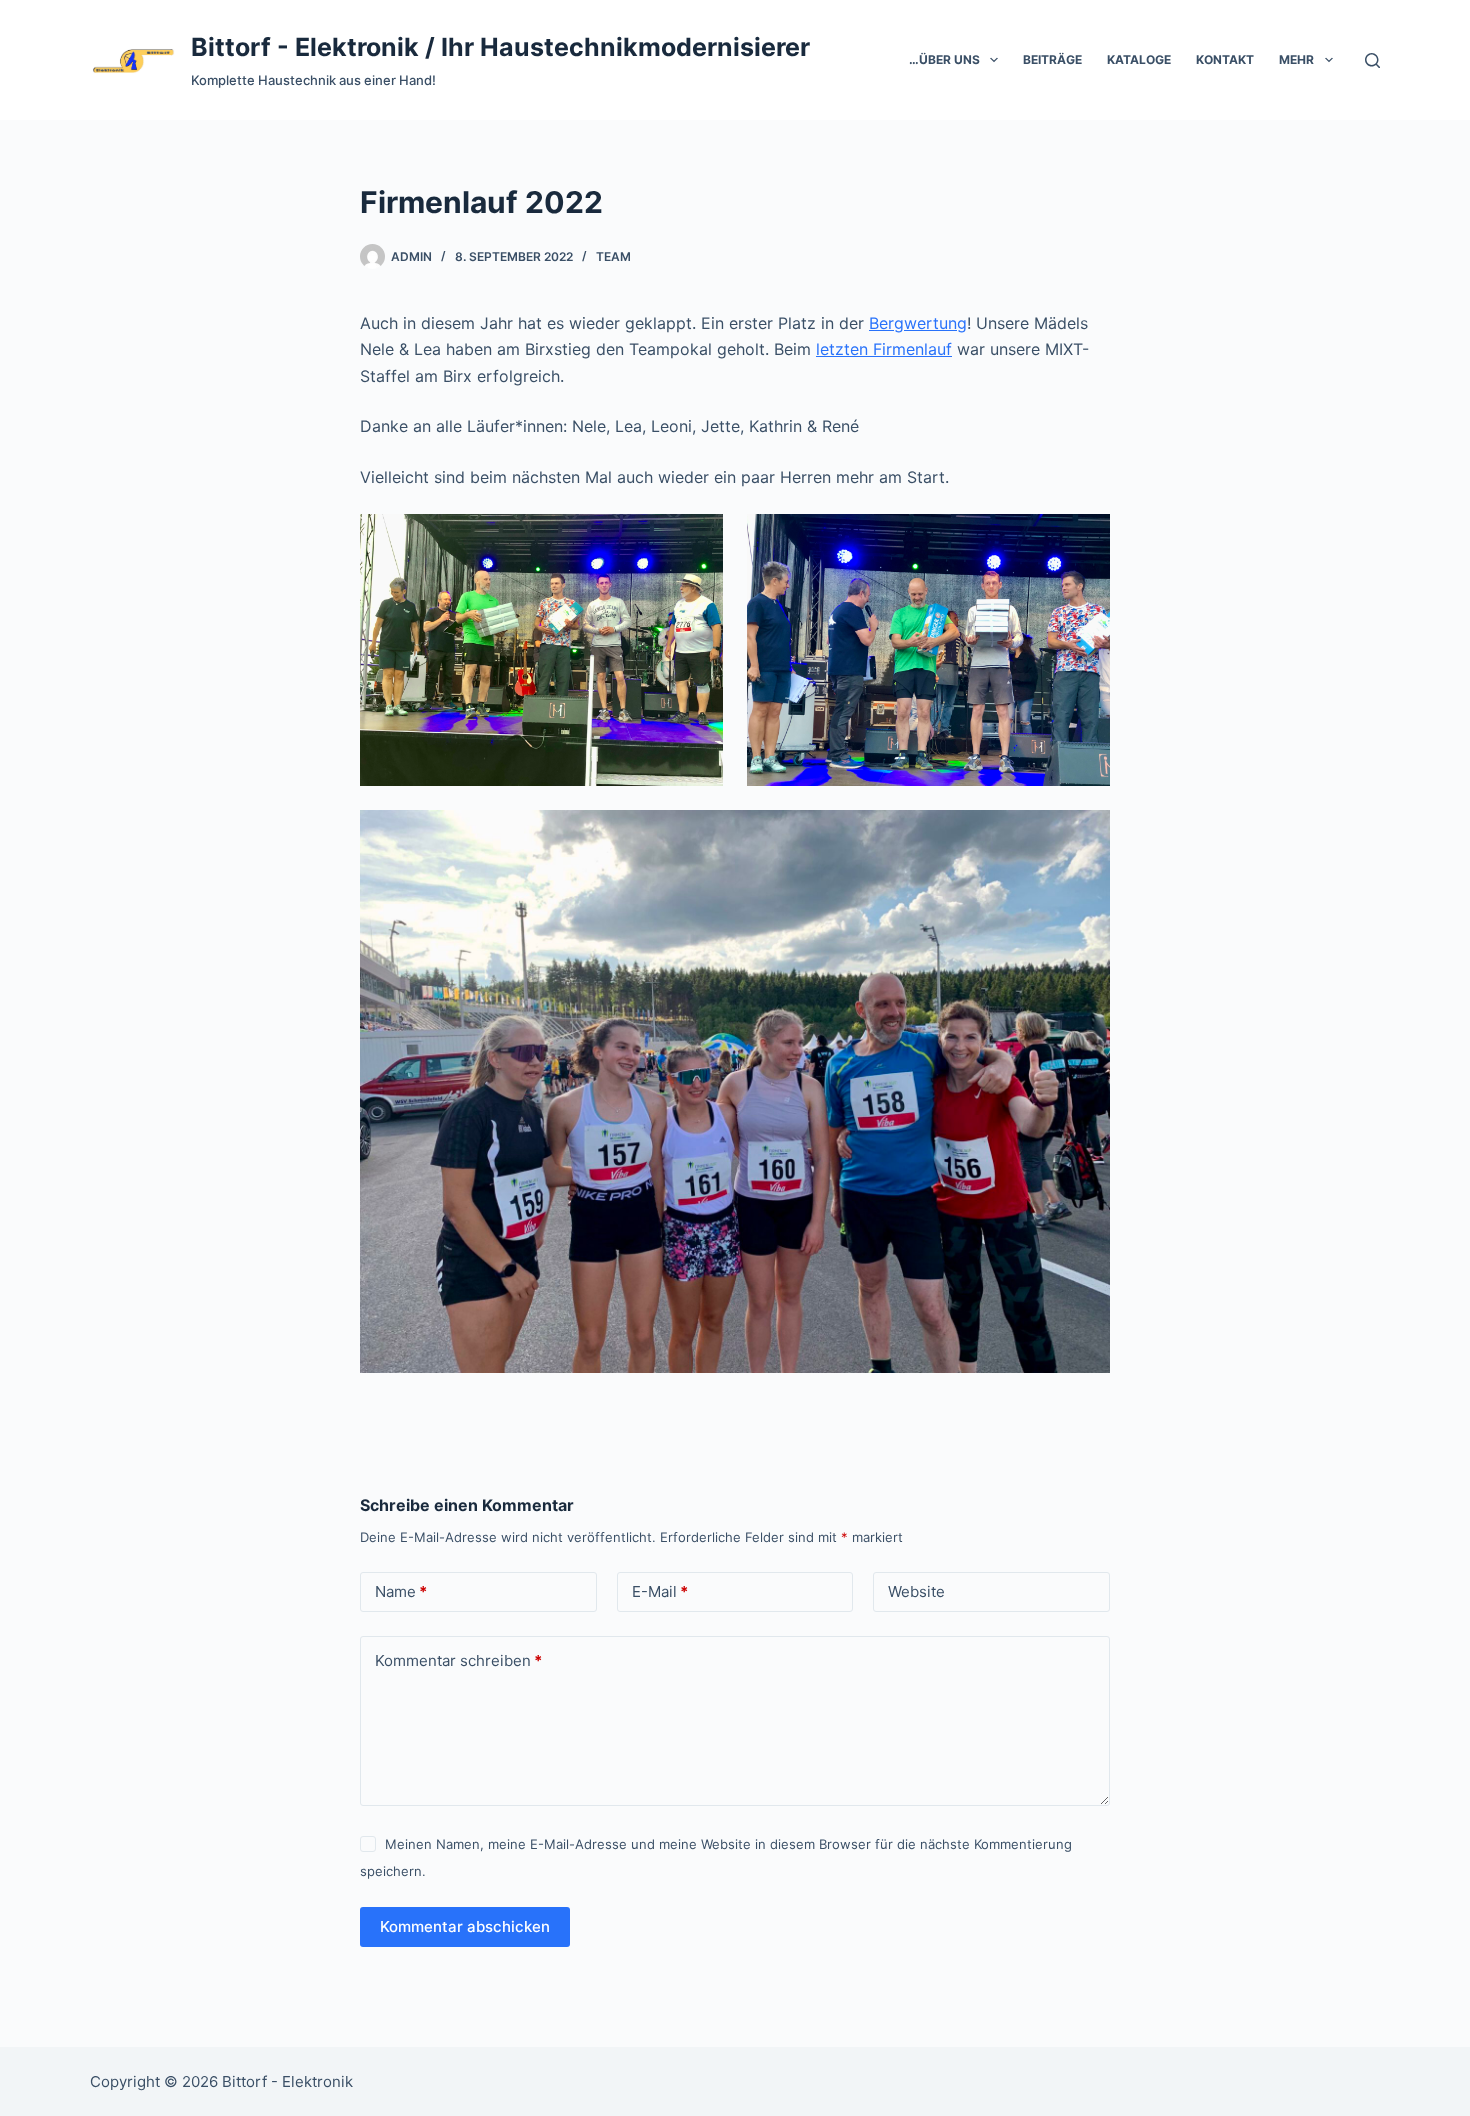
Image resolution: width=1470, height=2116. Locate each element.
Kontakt (1225, 59)
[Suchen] (1372, 60)
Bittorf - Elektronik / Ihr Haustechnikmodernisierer (500, 47)
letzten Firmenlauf (884, 349)
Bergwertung (918, 323)
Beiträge (1052, 59)
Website (916, 1591)
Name (401, 1591)
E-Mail (660, 1591)
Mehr (1296, 59)
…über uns (944, 59)
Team (613, 256)
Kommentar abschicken (465, 1926)
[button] (994, 60)
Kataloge (1139, 59)
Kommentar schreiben (458, 1660)
